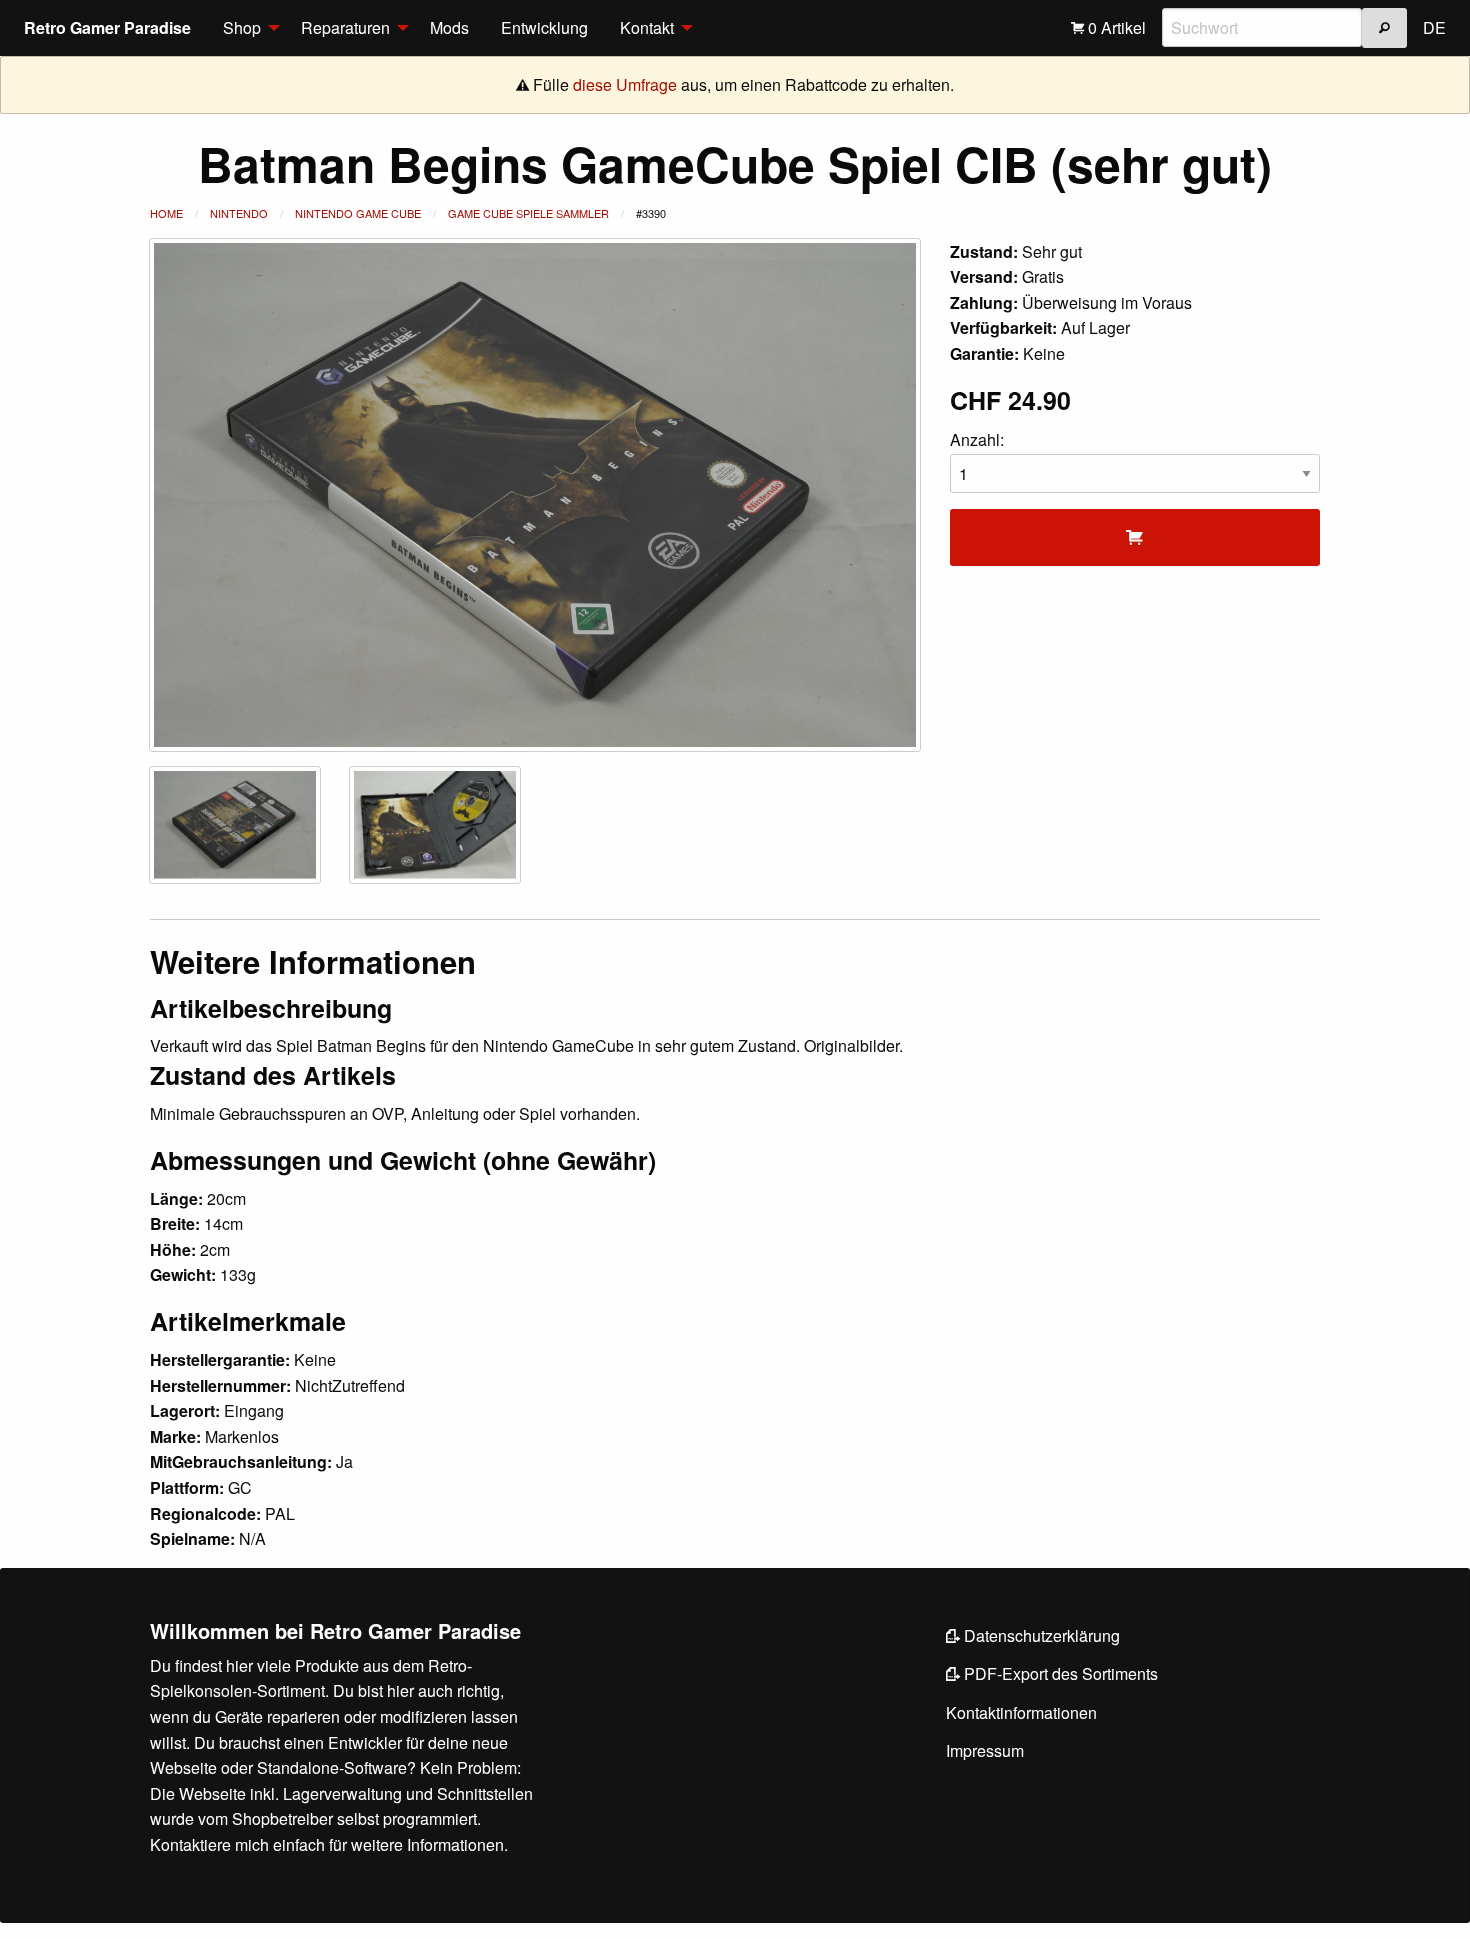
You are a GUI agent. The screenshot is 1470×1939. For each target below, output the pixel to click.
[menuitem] (246, 28)
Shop (242, 27)
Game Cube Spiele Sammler (528, 213)
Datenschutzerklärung (1040, 1635)
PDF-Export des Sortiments (1059, 1673)
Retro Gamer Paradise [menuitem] (107, 27)
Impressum (985, 1750)
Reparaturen (345, 27)
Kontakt (647, 27)
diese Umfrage (625, 84)
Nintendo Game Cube (358, 213)
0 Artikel (1115, 27)
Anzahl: (977, 439)
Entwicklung (544, 27)
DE (1434, 27)
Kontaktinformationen (1021, 1712)
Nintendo (239, 213)
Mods (449, 27)
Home (166, 213)
